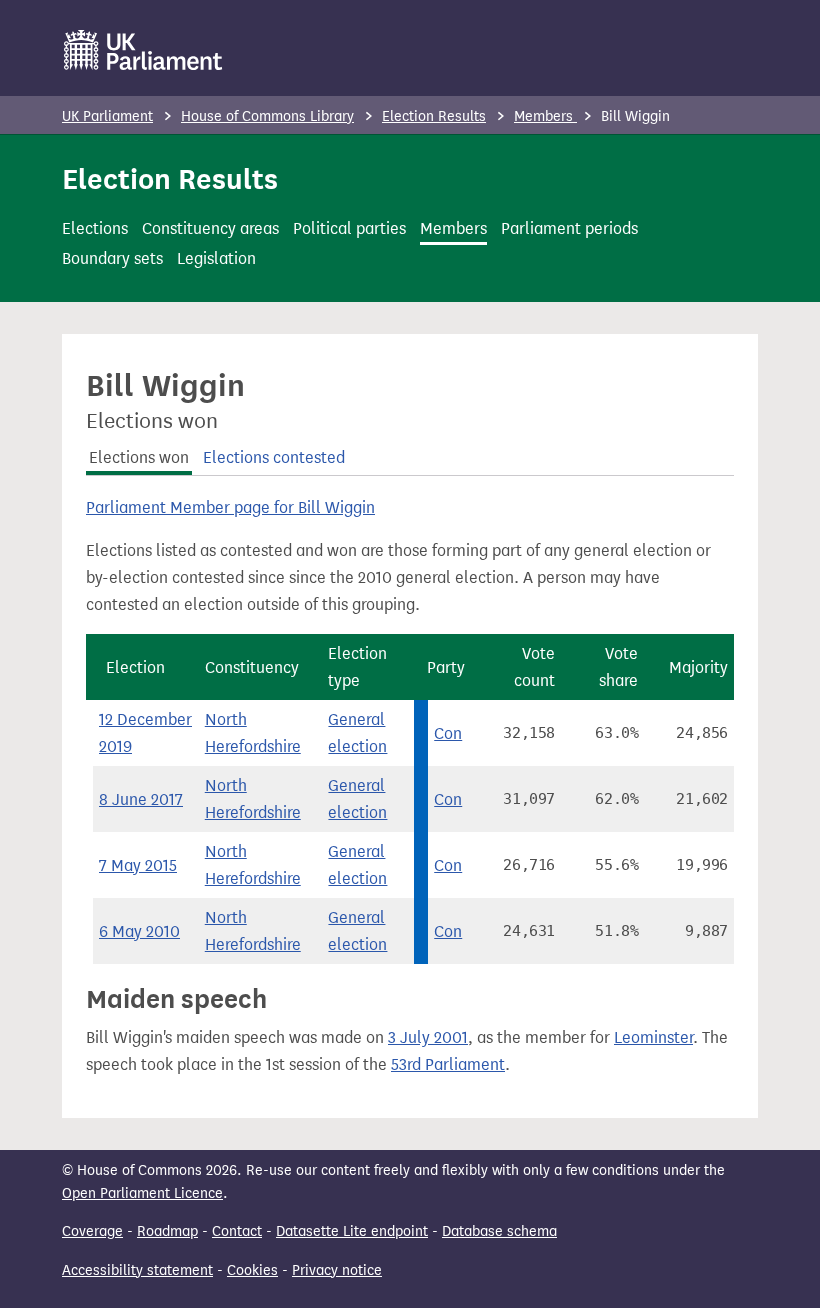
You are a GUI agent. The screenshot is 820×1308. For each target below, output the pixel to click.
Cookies (252, 1270)
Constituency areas (210, 228)
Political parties (349, 228)
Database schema (499, 1231)
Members (545, 116)
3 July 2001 (428, 1037)
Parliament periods (569, 228)
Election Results (434, 116)
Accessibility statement (137, 1270)
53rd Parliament (448, 1064)
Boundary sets (112, 258)
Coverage (92, 1231)
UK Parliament (107, 116)
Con (448, 733)
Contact (237, 1231)
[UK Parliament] (143, 50)
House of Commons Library (267, 116)
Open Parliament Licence (142, 1193)
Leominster (653, 1037)
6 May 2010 (139, 931)
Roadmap (167, 1231)
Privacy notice (337, 1270)
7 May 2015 (138, 865)
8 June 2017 (141, 799)
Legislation (216, 258)
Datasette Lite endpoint (352, 1231)
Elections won (139, 457)
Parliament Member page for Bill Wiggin (230, 507)
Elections (95, 228)
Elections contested (274, 457)
